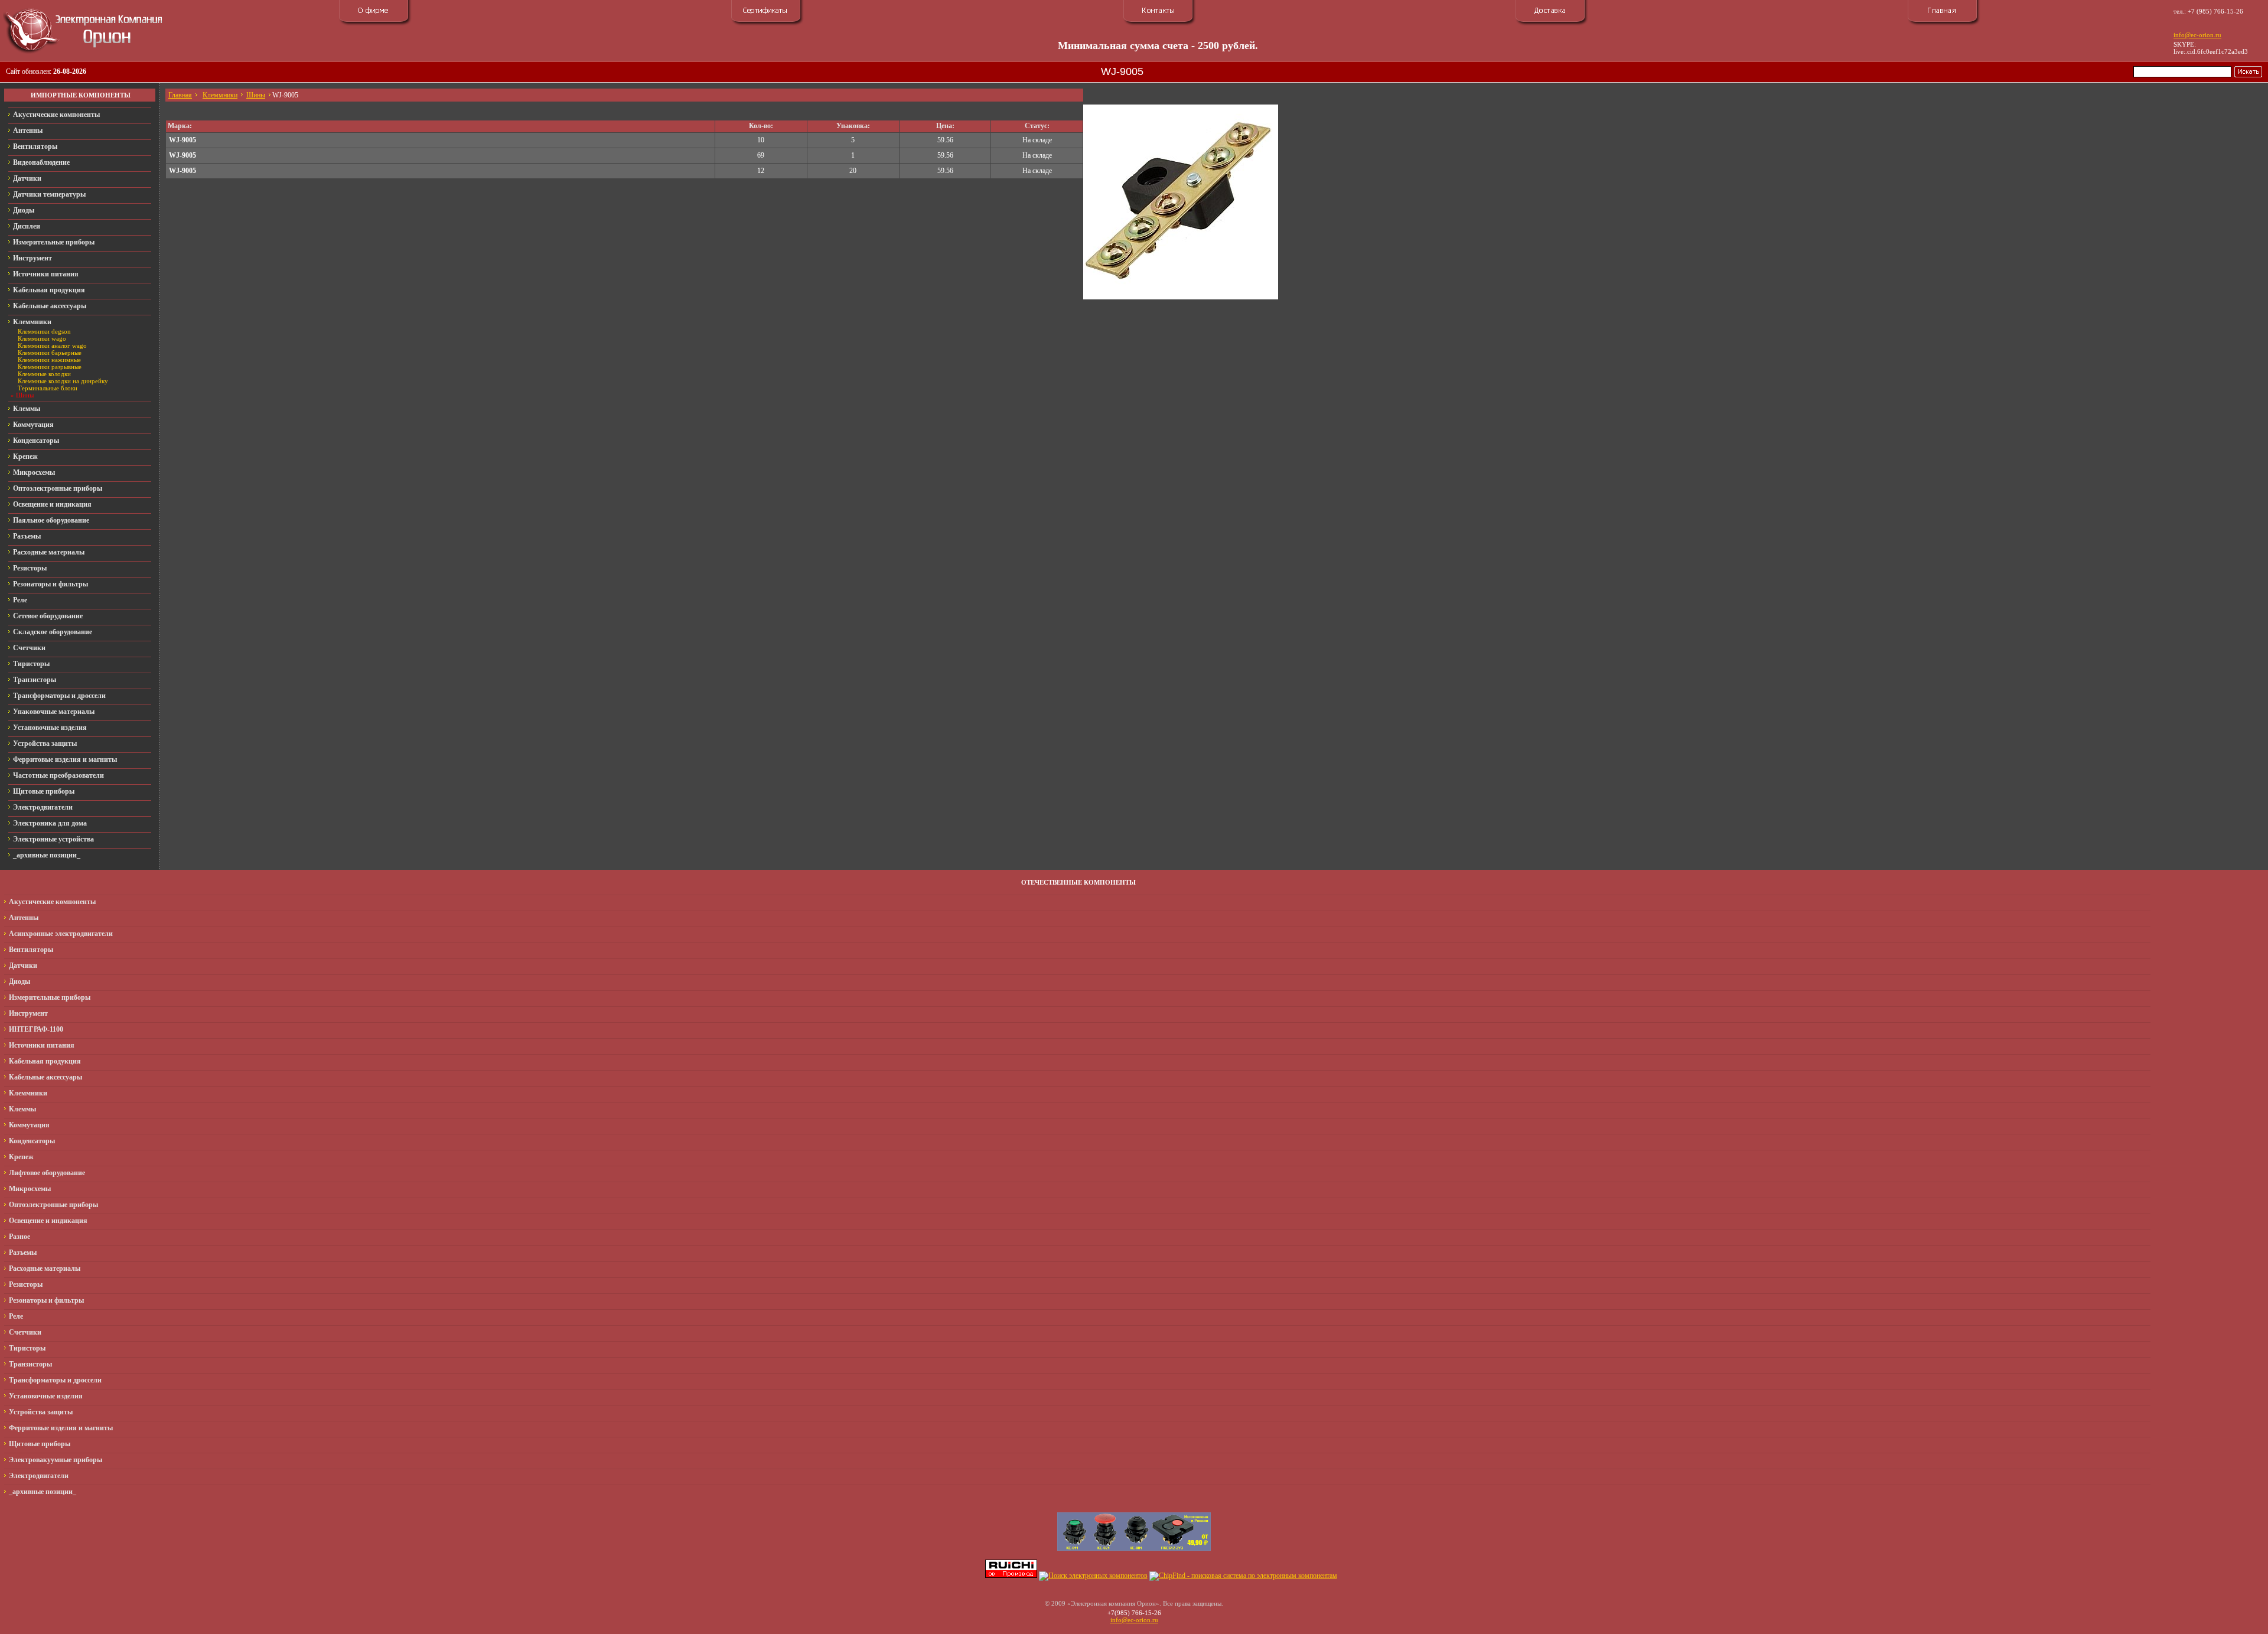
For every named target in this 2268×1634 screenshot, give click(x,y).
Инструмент (32, 258)
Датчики (27, 178)
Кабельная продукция (49, 290)
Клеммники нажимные (49, 360)
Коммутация (33, 425)
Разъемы (27, 536)
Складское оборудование (53, 632)
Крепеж (25, 456)
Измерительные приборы (54, 242)
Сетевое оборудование (48, 616)
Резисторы (30, 568)
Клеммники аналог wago (52, 345)
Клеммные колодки (44, 374)
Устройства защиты (45, 743)
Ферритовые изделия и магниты (65, 759)
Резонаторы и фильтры (50, 584)
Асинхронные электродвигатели (61, 934)
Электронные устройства (53, 839)
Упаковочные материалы (54, 712)
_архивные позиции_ (47, 855)
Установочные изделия (50, 728)
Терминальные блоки (48, 388)
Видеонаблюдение (41, 162)
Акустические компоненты (56, 115)
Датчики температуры (49, 194)
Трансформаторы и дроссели (59, 696)
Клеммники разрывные (50, 367)
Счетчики (29, 648)
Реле (20, 600)
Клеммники (32, 322)
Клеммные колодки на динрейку (63, 381)
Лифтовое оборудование (47, 1173)
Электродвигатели (43, 807)
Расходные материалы (49, 552)
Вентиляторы (35, 146)
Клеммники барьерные (50, 353)
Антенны (28, 131)
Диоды (24, 210)
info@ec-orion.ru (2197, 35)
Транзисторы (35, 680)
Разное (19, 1237)
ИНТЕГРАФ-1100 (36, 1029)
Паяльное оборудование (51, 520)
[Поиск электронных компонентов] (1093, 1576)
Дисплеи (27, 226)
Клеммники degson (44, 331)
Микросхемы (34, 472)
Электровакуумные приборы (56, 1460)
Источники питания (46, 274)
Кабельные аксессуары (50, 306)
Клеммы (27, 409)
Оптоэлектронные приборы (58, 488)
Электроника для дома (50, 823)
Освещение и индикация (52, 504)
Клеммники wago (42, 338)
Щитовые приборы (44, 791)
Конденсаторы (36, 441)
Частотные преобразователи (58, 775)
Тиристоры (31, 664)
